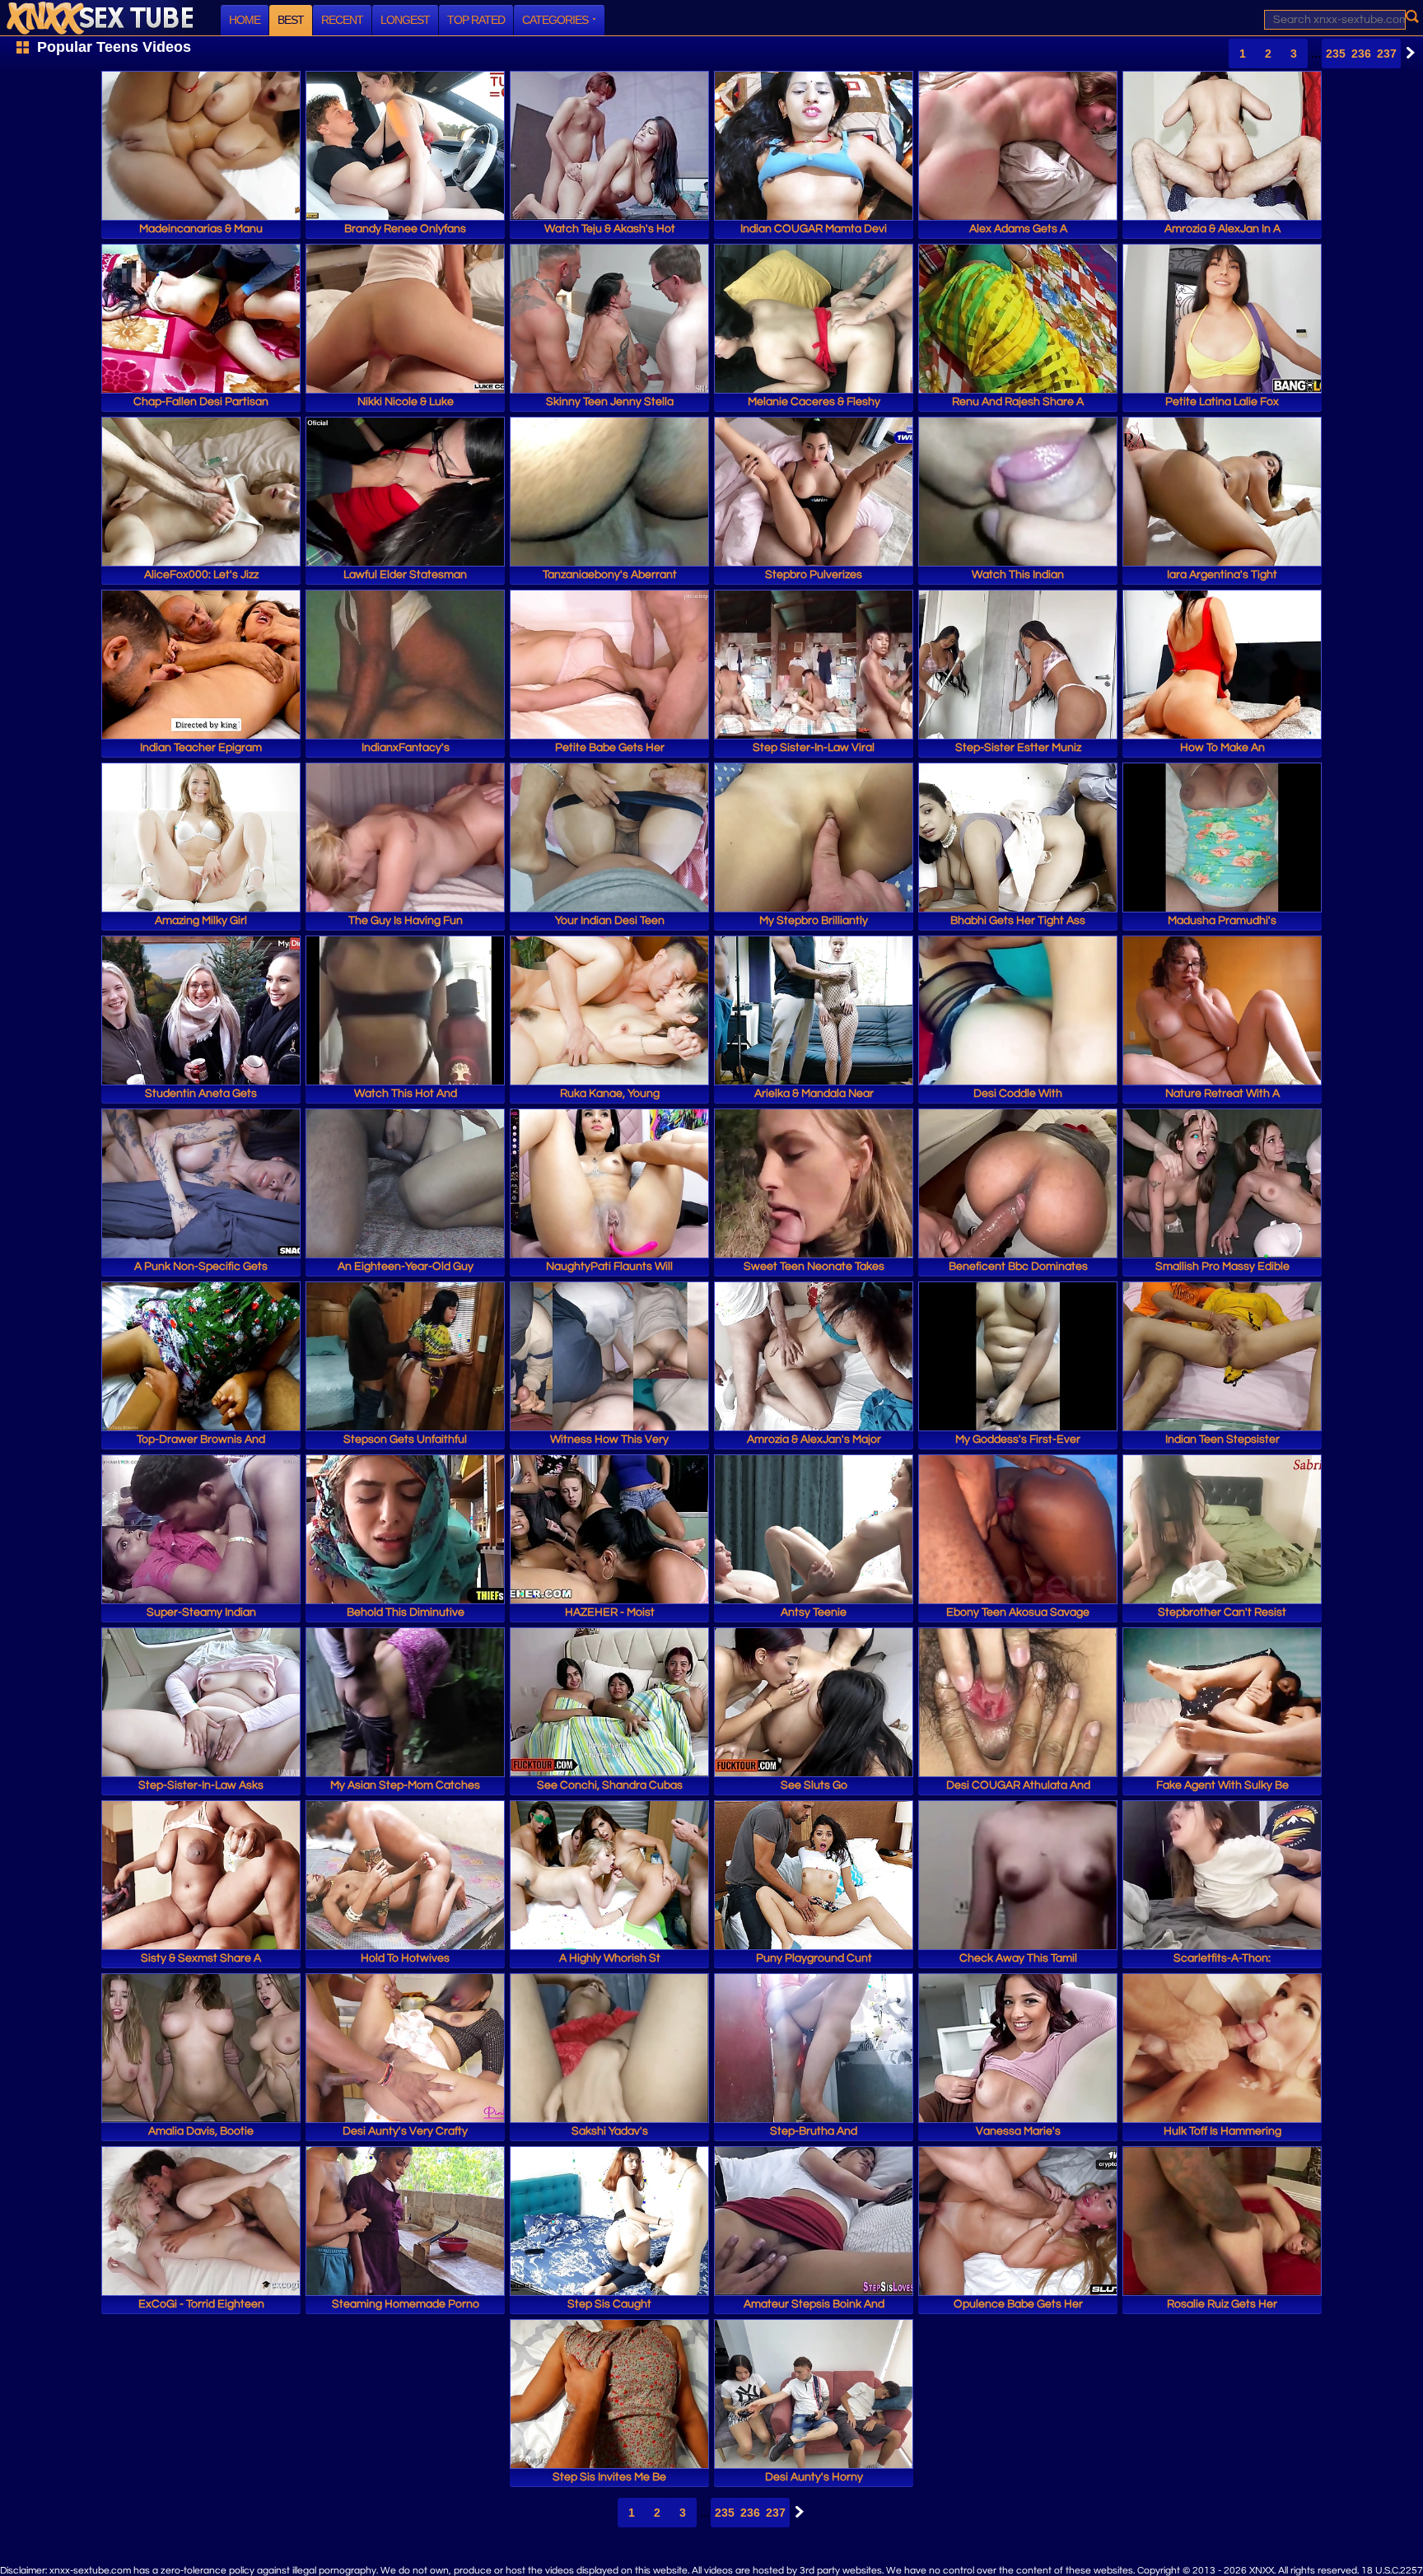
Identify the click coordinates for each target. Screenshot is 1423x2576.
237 (1387, 54)
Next (1407, 53)
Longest (405, 20)
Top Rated (476, 20)
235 (1336, 54)
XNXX (100, 18)
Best (291, 20)
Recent (342, 20)
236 (1361, 54)
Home (245, 20)
